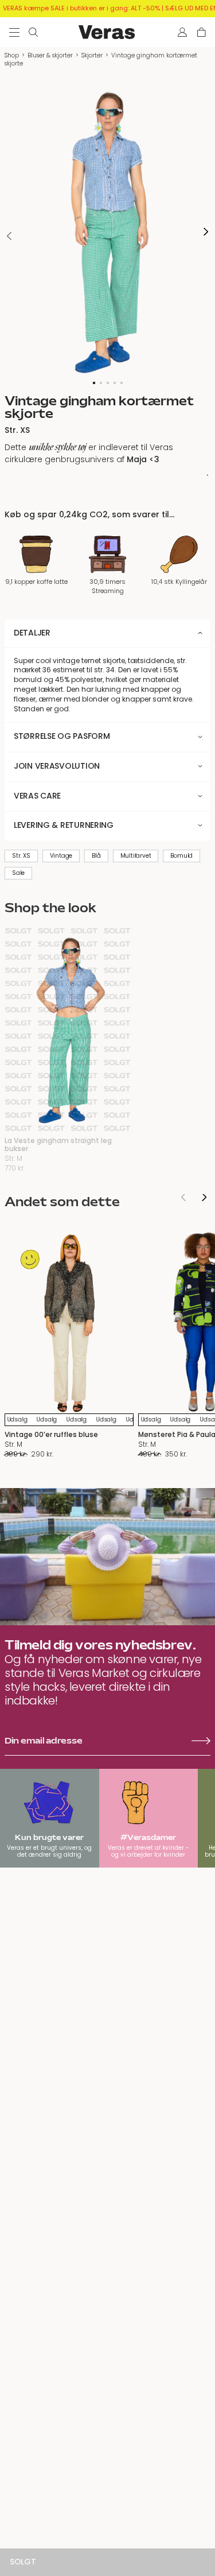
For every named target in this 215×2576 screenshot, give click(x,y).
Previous (9, 236)
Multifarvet (136, 856)
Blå (96, 856)
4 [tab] (115, 383)
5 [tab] (122, 383)
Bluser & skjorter (50, 55)
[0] (202, 32)
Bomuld (181, 856)
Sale (18, 873)
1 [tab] (94, 383)
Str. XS (21, 856)
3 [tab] (108, 383)
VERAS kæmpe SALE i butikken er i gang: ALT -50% (81, 8)
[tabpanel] (107, 232)
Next (206, 232)
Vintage (61, 856)
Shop (12, 55)
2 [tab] (101, 383)
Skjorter (92, 55)
